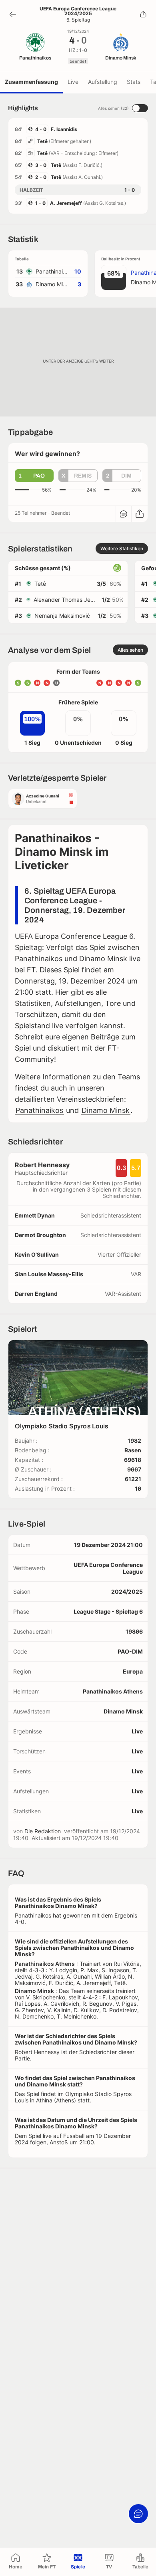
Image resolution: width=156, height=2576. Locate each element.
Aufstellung (103, 82)
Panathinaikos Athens (113, 1691)
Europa (133, 1671)
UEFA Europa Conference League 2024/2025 (78, 11)
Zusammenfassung (31, 82)
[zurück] (13, 14)
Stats (134, 82)
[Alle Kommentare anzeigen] (124, 514)
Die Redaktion (43, 1831)
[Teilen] (143, 14)
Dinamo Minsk (106, 1110)
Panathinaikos (39, 1110)
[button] (34, 476)
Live (73, 82)
